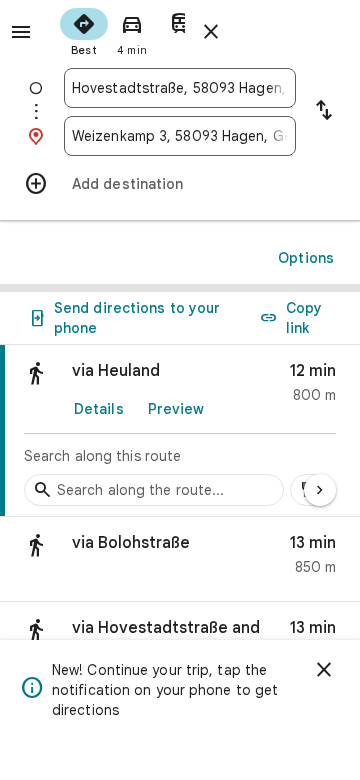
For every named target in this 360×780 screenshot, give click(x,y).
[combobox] (180, 88)
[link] (180, 431)
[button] (180, 559)
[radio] (84, 30)
